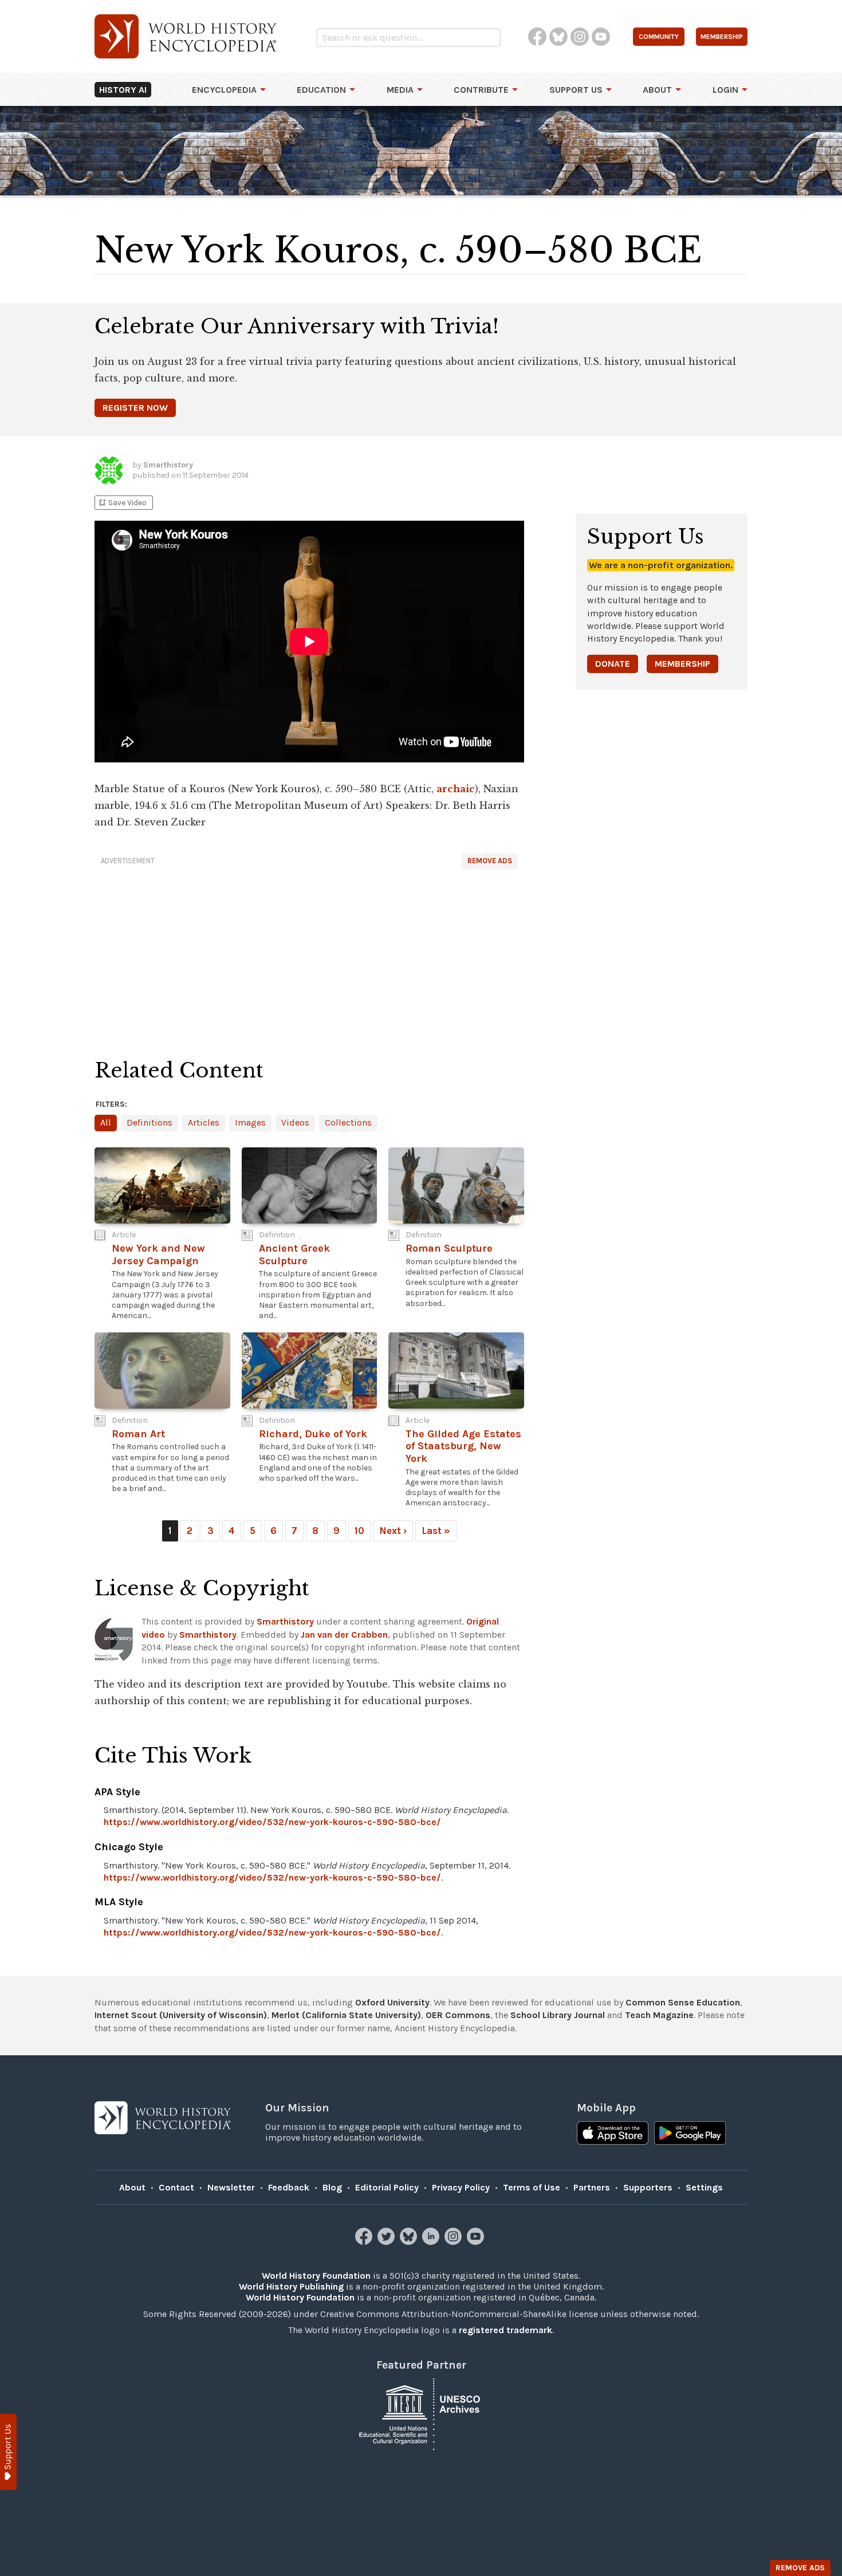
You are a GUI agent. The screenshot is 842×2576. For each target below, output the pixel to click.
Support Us (576, 90)
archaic (456, 789)
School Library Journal (558, 2015)
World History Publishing (291, 2286)
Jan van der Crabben (344, 1635)
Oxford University (392, 2002)
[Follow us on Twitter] (387, 2242)
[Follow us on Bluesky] (410, 2242)
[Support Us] (8, 2452)
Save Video (122, 503)
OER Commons (458, 2015)
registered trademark (505, 2330)
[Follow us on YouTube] (477, 2242)
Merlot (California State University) (346, 2015)
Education (321, 90)
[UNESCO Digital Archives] (421, 2413)
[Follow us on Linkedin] (432, 2242)
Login (725, 90)
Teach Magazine (659, 2015)
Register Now (135, 408)
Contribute (481, 90)
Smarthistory (285, 1621)
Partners (592, 2187)
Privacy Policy (461, 2187)
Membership (682, 664)
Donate (613, 664)
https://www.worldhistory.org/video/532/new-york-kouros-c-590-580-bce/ (272, 1822)
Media (400, 90)
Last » (436, 1531)
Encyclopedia (224, 90)
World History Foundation (316, 2276)
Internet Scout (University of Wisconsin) (181, 2015)
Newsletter (231, 2187)
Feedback (289, 2187)
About (657, 90)
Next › (393, 1531)
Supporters (648, 2187)
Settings (704, 2187)
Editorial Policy (387, 2187)
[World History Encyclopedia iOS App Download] (613, 2134)
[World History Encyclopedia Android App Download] (690, 2134)
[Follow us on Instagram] (455, 2242)
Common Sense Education (683, 2002)
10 (359, 1531)
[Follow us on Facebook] (365, 2242)
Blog (332, 2187)
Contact (176, 2187)
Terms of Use (532, 2187)
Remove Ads (490, 861)
